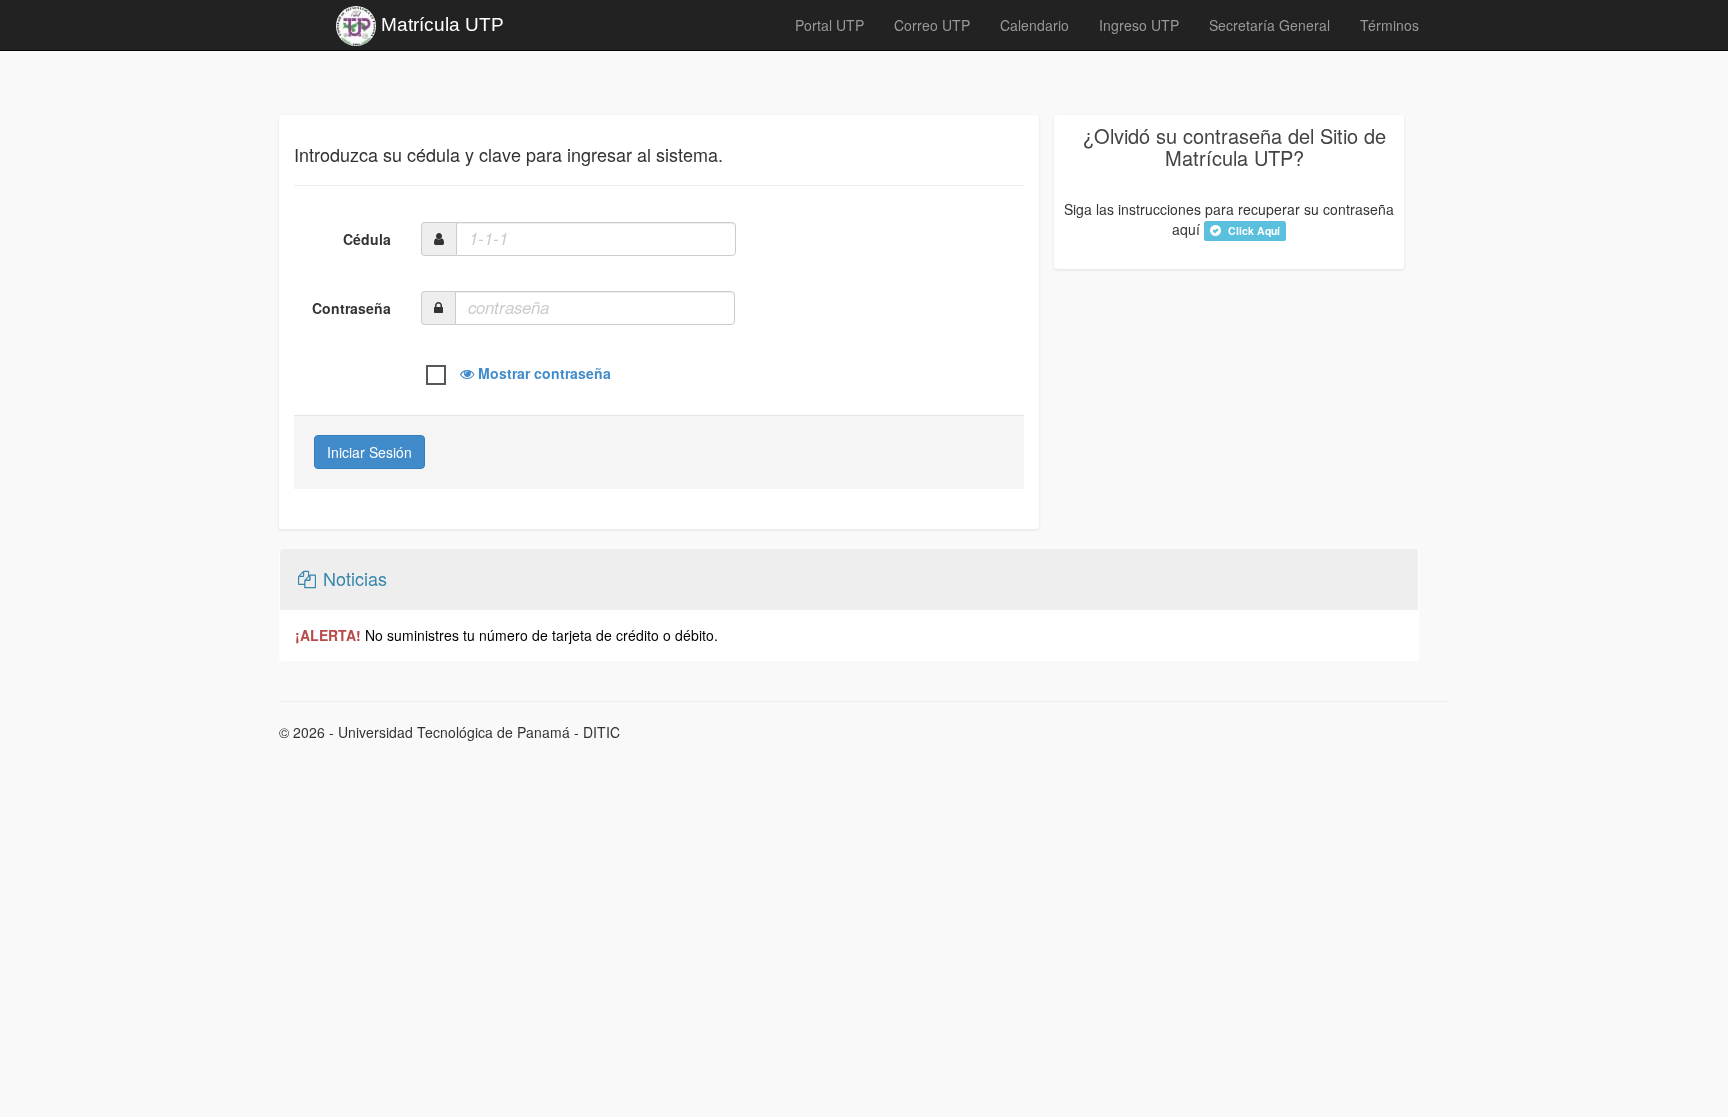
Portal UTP (829, 25)
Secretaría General (1269, 25)
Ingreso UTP (1139, 25)
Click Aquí (1252, 230)
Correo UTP (932, 25)
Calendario (1034, 25)
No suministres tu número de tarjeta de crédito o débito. (506, 635)
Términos (1389, 25)
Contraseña (351, 308)
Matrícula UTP (440, 24)
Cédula (367, 239)
